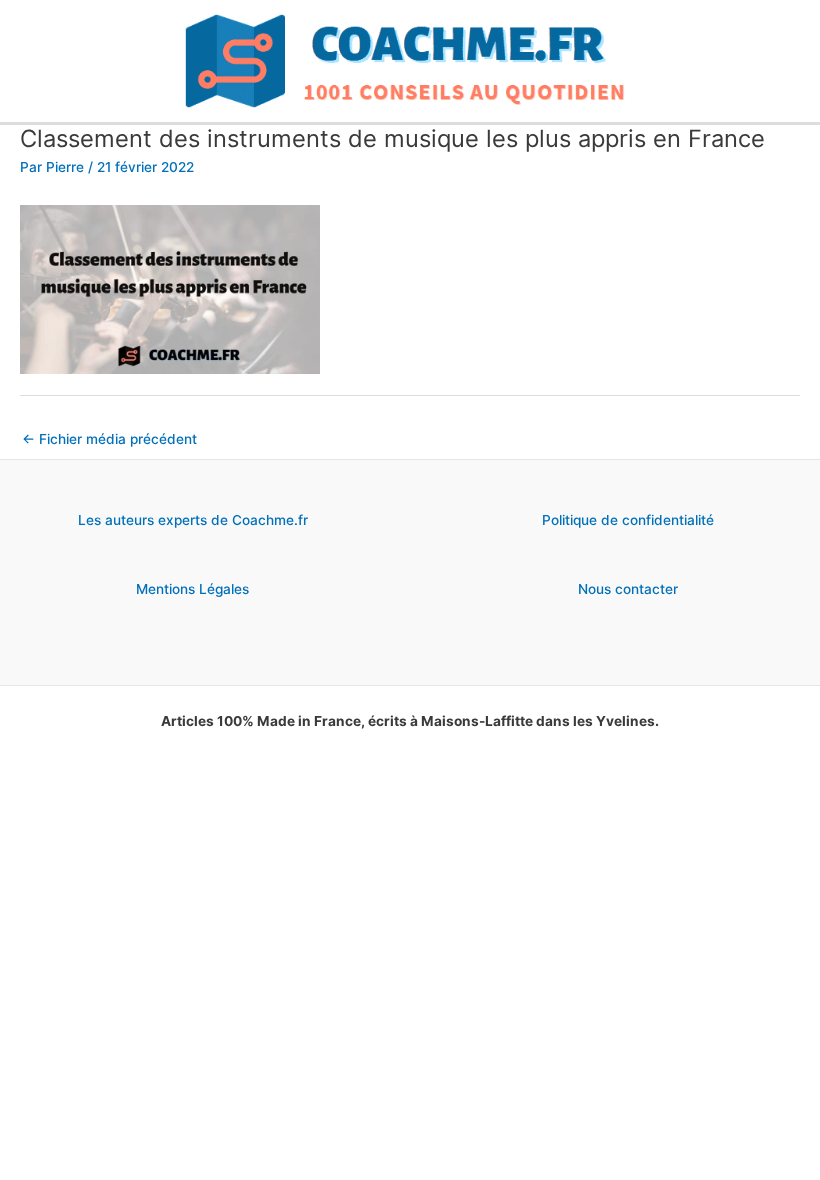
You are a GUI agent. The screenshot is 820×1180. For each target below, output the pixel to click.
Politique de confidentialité (628, 520)
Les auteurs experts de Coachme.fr (193, 520)
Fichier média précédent (109, 439)
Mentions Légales (192, 589)
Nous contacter (628, 589)
